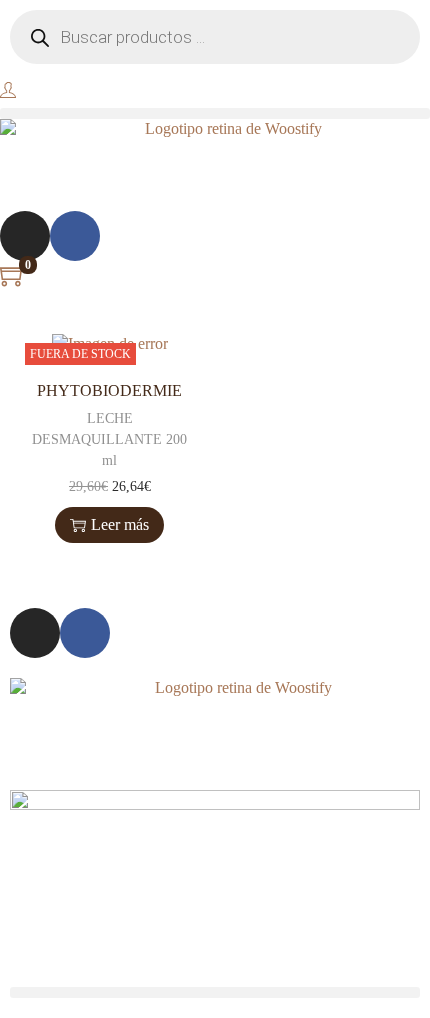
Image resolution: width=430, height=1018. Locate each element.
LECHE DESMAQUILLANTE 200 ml (109, 439)
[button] (215, 113)
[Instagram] (25, 236)
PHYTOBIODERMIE (109, 390)
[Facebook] (75, 236)
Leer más (120, 524)
